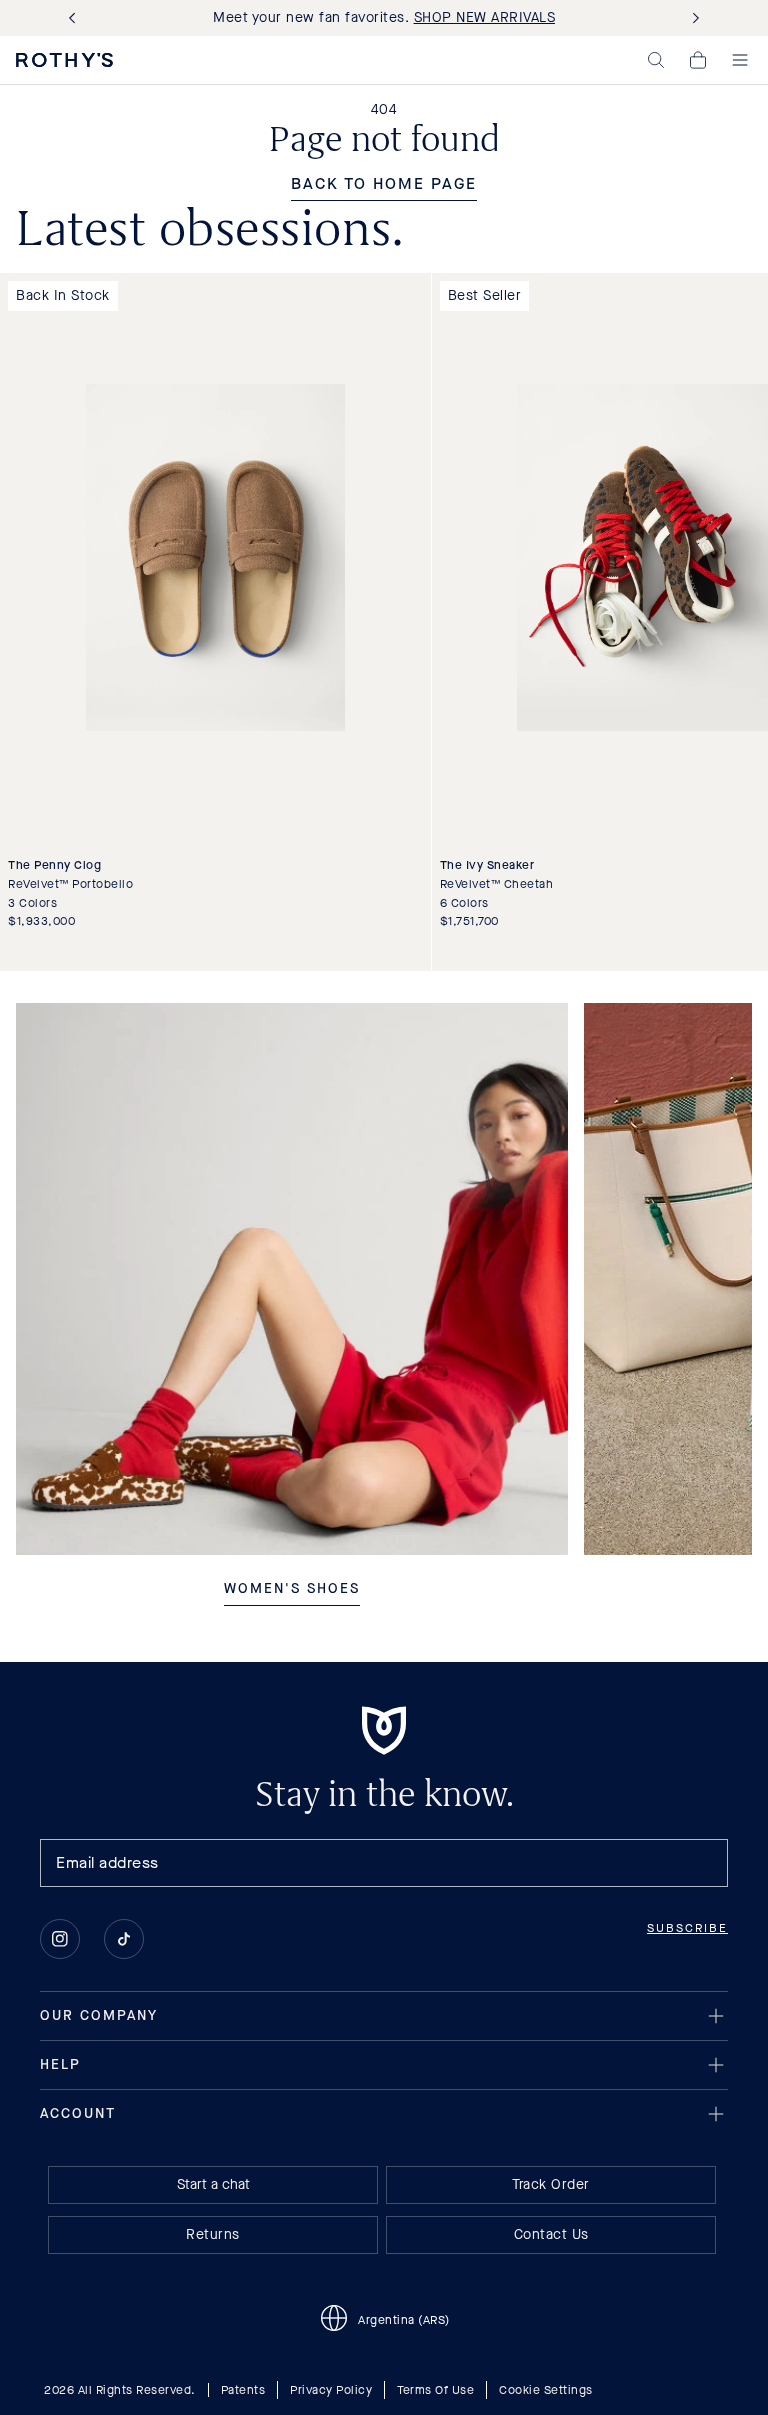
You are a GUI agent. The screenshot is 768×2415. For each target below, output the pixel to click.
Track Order (551, 2184)
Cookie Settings (546, 2390)
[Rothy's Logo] (64, 60)
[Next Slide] (692, 18)
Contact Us (551, 2234)
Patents (243, 2390)
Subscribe (687, 1928)
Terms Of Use (435, 2390)
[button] (656, 60)
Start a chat (213, 2184)
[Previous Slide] (76, 18)
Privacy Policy (331, 2390)
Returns (213, 2234)
